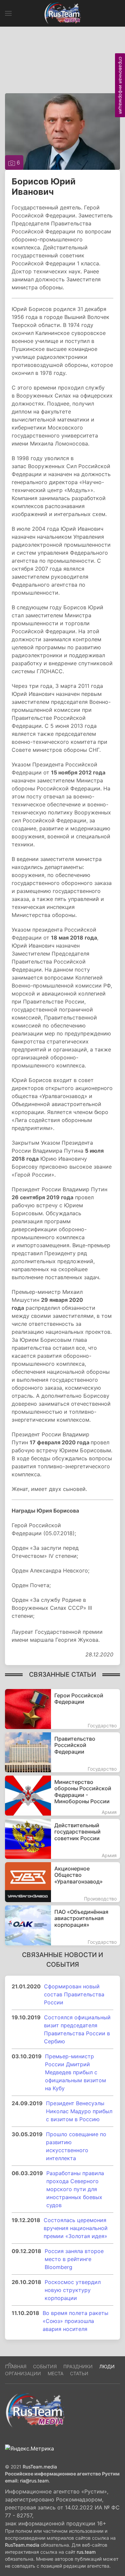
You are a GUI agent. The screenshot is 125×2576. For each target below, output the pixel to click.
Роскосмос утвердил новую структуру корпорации (73, 2290)
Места (55, 2373)
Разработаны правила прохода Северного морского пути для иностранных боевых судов (75, 2189)
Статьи (79, 2373)
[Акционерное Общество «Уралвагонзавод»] (62, 1882)
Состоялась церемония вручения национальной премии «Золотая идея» (76, 2228)
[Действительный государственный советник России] (62, 1839)
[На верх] (10, 2364)
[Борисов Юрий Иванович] (62, 131)
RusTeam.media (40, 2467)
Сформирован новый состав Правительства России (74, 1994)
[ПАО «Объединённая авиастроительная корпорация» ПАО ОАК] (62, 1925)
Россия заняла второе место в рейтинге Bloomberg (74, 2259)
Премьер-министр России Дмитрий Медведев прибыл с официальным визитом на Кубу (75, 2072)
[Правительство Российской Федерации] (62, 1752)
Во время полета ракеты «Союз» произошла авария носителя (75, 2321)
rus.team (86, 2552)
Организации (23, 2373)
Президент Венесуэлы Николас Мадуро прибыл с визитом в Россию (79, 2111)
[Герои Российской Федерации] (62, 1709)
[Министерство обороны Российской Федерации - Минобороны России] (62, 1796)
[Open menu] (8, 13)
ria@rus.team (34, 2481)
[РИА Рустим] (35, 2410)
